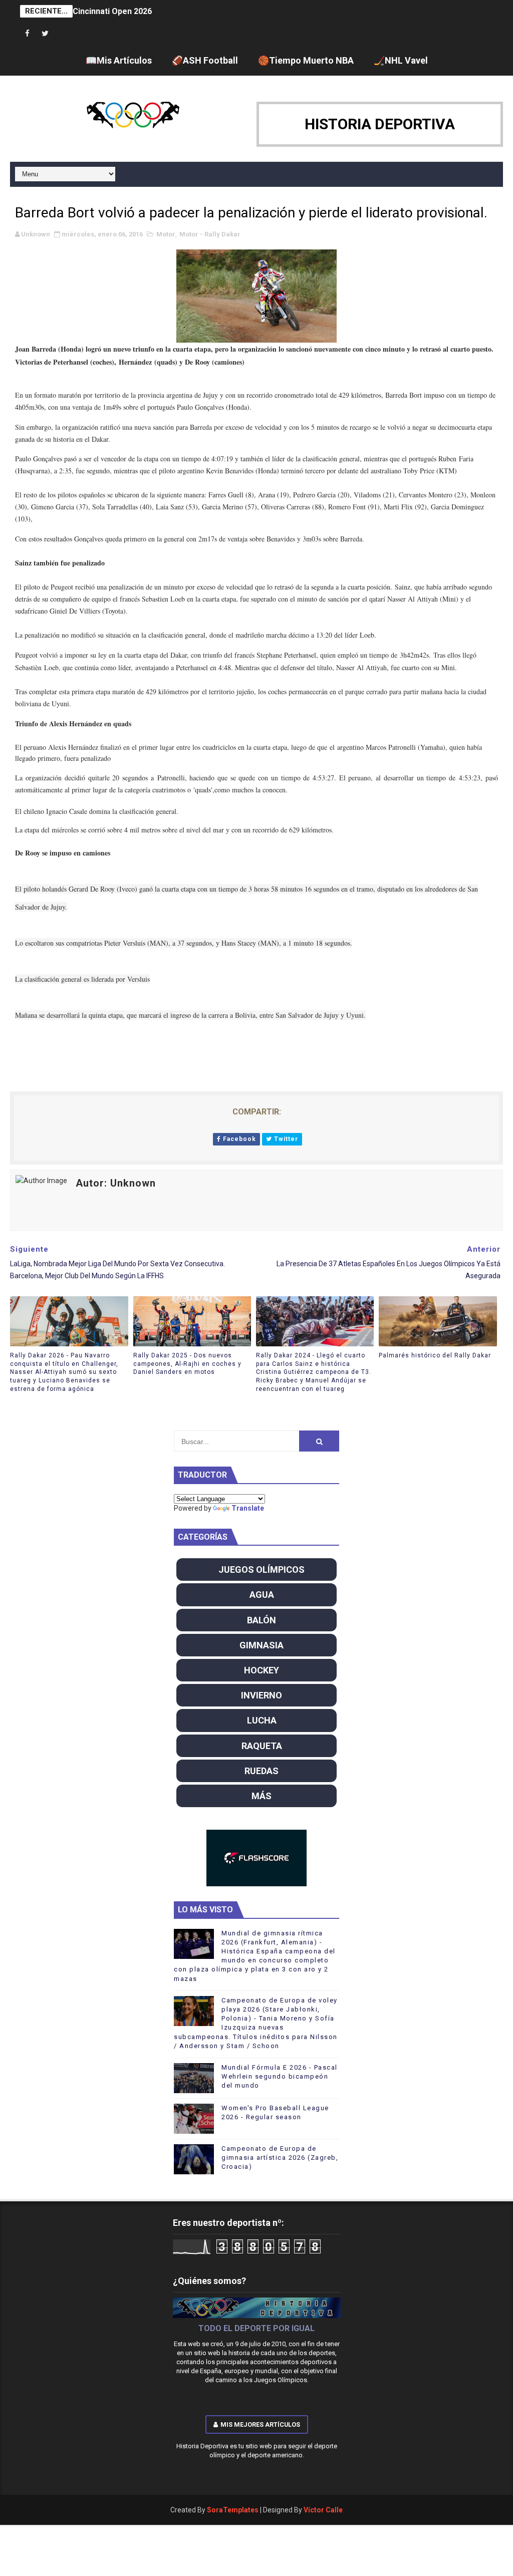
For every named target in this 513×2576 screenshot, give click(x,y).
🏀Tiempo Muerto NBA (306, 60)
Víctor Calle (323, 2510)
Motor (166, 234)
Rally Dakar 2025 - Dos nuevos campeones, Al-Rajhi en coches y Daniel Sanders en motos (187, 1364)
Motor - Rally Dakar (210, 234)
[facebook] (28, 34)
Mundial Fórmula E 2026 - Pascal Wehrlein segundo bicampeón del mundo (280, 2076)
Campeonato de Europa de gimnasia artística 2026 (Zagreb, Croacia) (280, 2158)
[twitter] (45, 34)
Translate (248, 1508)
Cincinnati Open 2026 (112, 11)
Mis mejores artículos (260, 2424)
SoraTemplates (233, 2510)
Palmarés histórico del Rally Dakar (435, 1355)
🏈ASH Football (205, 60)
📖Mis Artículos (119, 60)
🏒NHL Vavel (401, 60)
